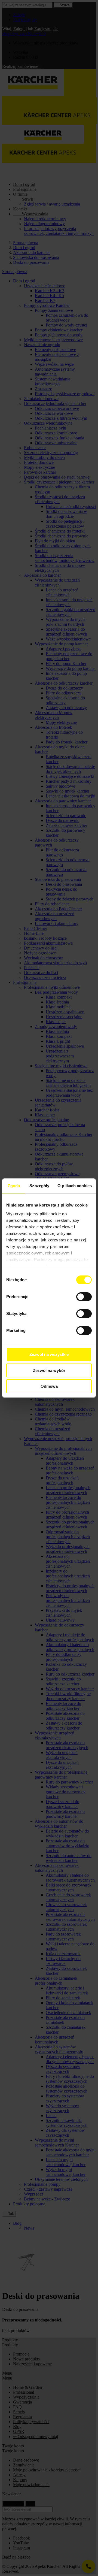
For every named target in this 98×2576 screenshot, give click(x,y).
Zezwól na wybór (49, 1370)
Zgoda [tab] (14, 1186)
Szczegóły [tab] (39, 1186)
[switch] (84, 1297)
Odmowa (49, 1386)
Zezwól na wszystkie (49, 1354)
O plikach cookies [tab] (75, 1186)
